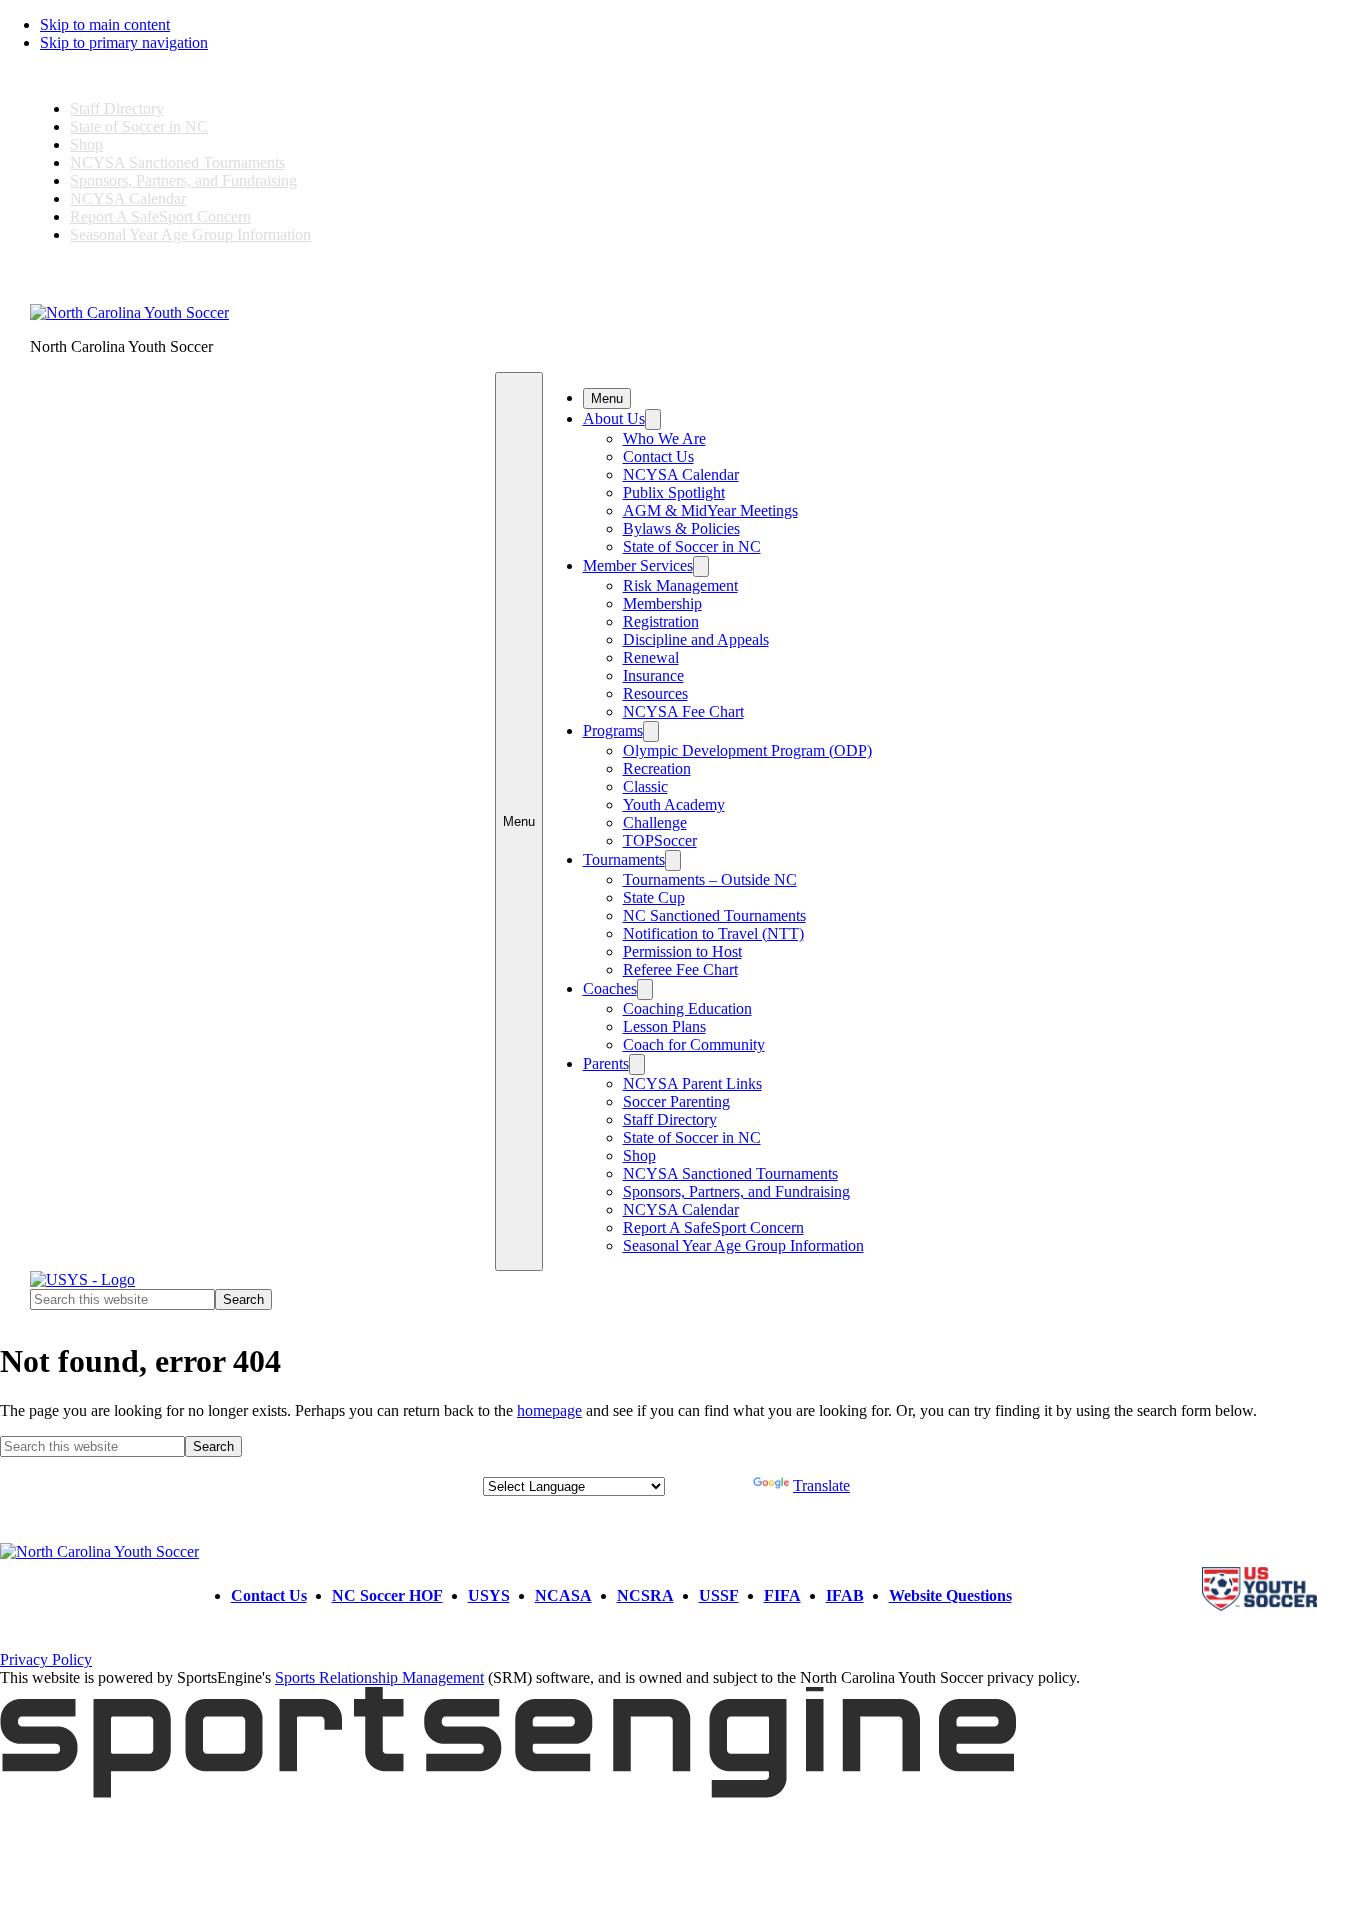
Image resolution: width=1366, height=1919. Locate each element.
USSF (719, 1595)
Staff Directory (117, 108)
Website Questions (950, 1595)
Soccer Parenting (676, 1101)
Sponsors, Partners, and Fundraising (183, 180)
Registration (661, 621)
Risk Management (680, 585)
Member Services (638, 565)
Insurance (653, 675)
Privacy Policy (46, 1659)
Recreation (657, 768)
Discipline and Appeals (696, 639)
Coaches (610, 988)
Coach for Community (694, 1044)
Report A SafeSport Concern (160, 216)
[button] (519, 821)
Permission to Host (682, 951)
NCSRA (645, 1595)
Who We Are (664, 438)
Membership (662, 603)
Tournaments (624, 859)
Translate (821, 1485)
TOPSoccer (660, 840)
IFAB (845, 1595)
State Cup (654, 897)
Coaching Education (687, 1008)
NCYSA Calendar (128, 198)
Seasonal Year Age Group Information (190, 234)
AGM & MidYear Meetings (710, 510)
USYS (489, 1595)
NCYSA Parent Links (692, 1083)
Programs (613, 730)
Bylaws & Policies (681, 528)
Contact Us (658, 456)
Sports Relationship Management (379, 1677)
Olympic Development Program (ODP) (747, 750)
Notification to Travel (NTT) (713, 933)
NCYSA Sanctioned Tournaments (177, 162)
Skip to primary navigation (124, 42)
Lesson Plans (664, 1026)
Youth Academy (674, 804)
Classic (645, 786)
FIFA (782, 1595)
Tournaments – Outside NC (710, 879)
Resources (655, 693)
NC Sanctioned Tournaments (714, 915)
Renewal (651, 657)
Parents (606, 1063)
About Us (614, 418)
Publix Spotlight (674, 492)
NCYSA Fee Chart (683, 711)
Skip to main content (105, 24)
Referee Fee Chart (680, 969)
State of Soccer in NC (139, 126)
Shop (86, 144)
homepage (549, 1410)
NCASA (563, 1595)
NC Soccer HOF (387, 1595)
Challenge (655, 822)
